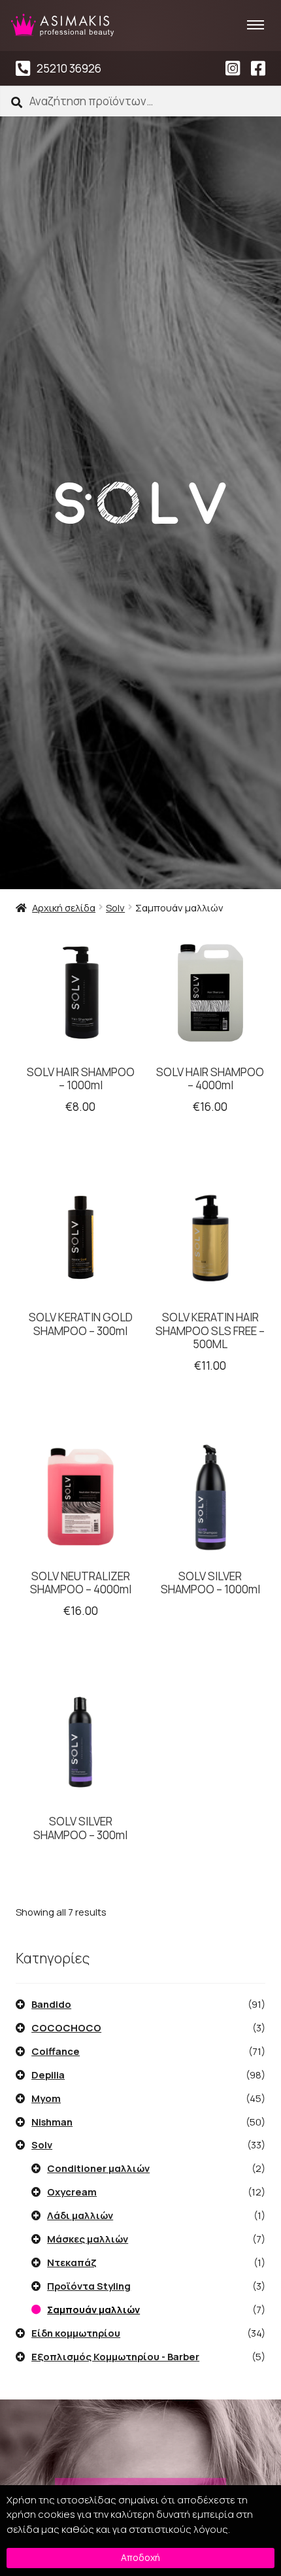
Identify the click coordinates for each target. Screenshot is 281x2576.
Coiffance (56, 2051)
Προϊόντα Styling (89, 2286)
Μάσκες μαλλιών (88, 2239)
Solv (115, 907)
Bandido (51, 2004)
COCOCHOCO (66, 2027)
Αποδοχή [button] (140, 2557)
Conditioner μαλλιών (98, 2168)
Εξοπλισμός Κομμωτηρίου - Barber (115, 2356)
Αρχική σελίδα (64, 907)
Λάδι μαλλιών (80, 2215)
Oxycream (72, 2192)
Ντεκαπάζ (72, 2262)
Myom (46, 2098)
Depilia (48, 2075)
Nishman (52, 2122)
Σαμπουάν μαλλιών (93, 2309)
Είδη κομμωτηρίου (76, 2333)
